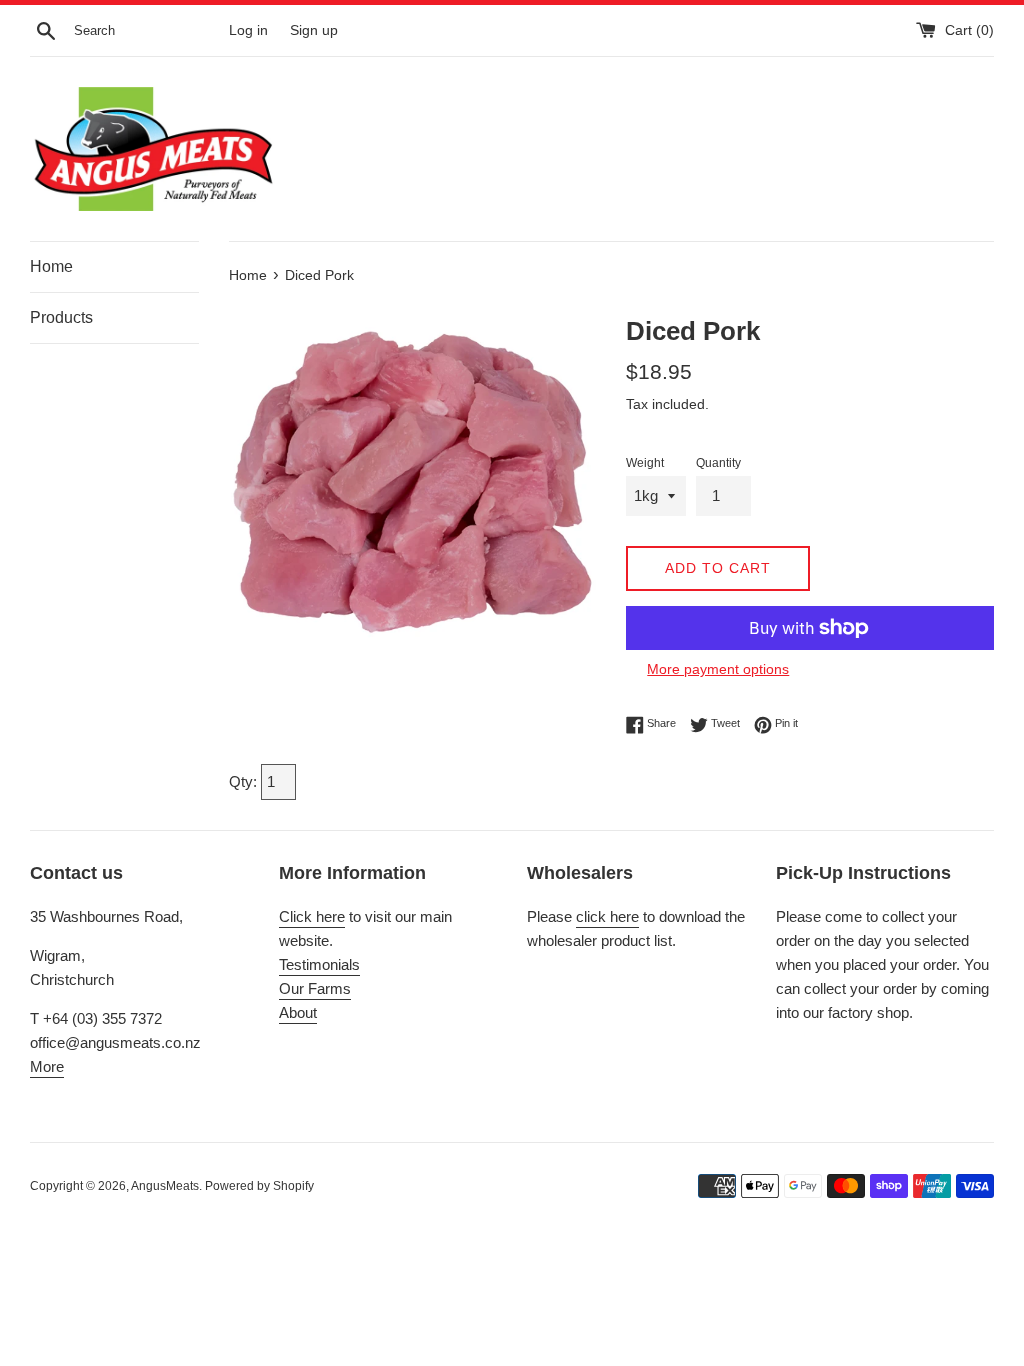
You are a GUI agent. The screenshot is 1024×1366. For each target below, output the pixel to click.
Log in (248, 30)
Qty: (245, 781)
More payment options (718, 669)
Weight (645, 463)
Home (51, 266)
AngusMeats (165, 1186)
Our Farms (315, 988)
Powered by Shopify (259, 1186)
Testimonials (319, 964)
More (47, 1066)
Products (61, 317)
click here (607, 916)
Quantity (718, 463)
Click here (312, 916)
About (298, 1012)
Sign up (314, 30)
